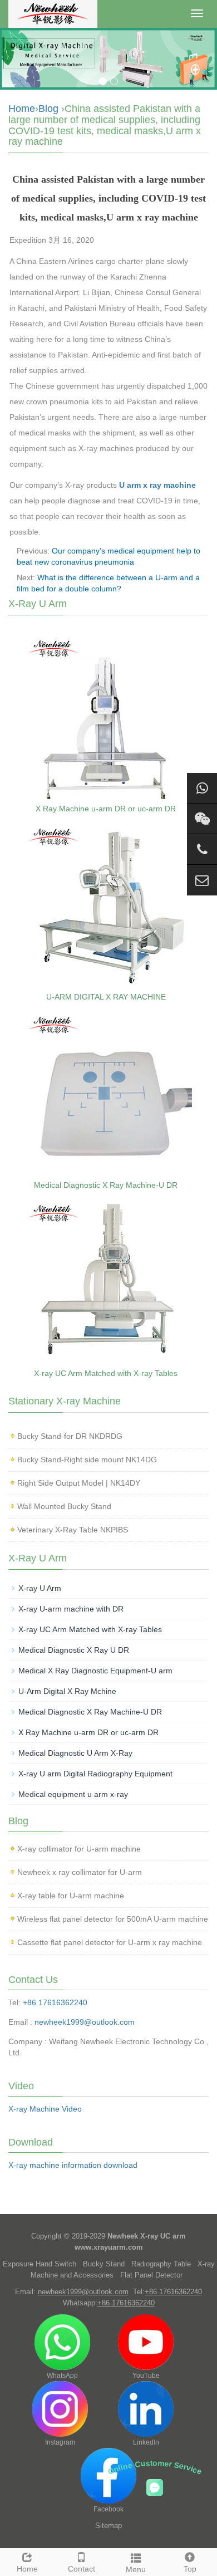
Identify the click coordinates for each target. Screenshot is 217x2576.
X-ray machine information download (73, 2165)
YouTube (146, 2376)
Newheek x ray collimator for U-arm (80, 1872)
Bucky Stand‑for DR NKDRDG (70, 1436)
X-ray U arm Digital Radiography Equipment (95, 1774)
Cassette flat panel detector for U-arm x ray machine (110, 1942)
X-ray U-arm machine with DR (71, 1609)
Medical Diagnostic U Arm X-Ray (75, 1753)
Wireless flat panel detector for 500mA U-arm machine (113, 1919)
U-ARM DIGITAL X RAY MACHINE (106, 997)
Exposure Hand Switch (40, 2264)
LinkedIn (146, 2442)
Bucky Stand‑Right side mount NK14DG (87, 1460)
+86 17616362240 (55, 2002)
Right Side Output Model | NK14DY (79, 1483)
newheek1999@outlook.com (85, 2022)
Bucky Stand (104, 2264)
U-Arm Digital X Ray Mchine (67, 1691)
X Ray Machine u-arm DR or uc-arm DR (106, 809)
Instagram (60, 2442)
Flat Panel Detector (151, 2275)
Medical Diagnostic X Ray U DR (74, 1650)
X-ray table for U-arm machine (71, 1896)
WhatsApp (62, 2376)
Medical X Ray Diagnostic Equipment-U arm (95, 1671)
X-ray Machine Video (45, 2109)
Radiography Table (161, 2264)
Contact (82, 2569)
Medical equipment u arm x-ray (73, 1794)
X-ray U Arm (40, 1588)
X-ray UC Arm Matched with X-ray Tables (106, 1373)
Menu (136, 2569)
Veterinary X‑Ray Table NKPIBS (73, 1530)
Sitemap (108, 2526)
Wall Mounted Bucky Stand (64, 1506)
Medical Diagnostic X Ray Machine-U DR (106, 1185)
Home (22, 109)
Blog (48, 109)
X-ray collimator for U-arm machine (79, 1849)
